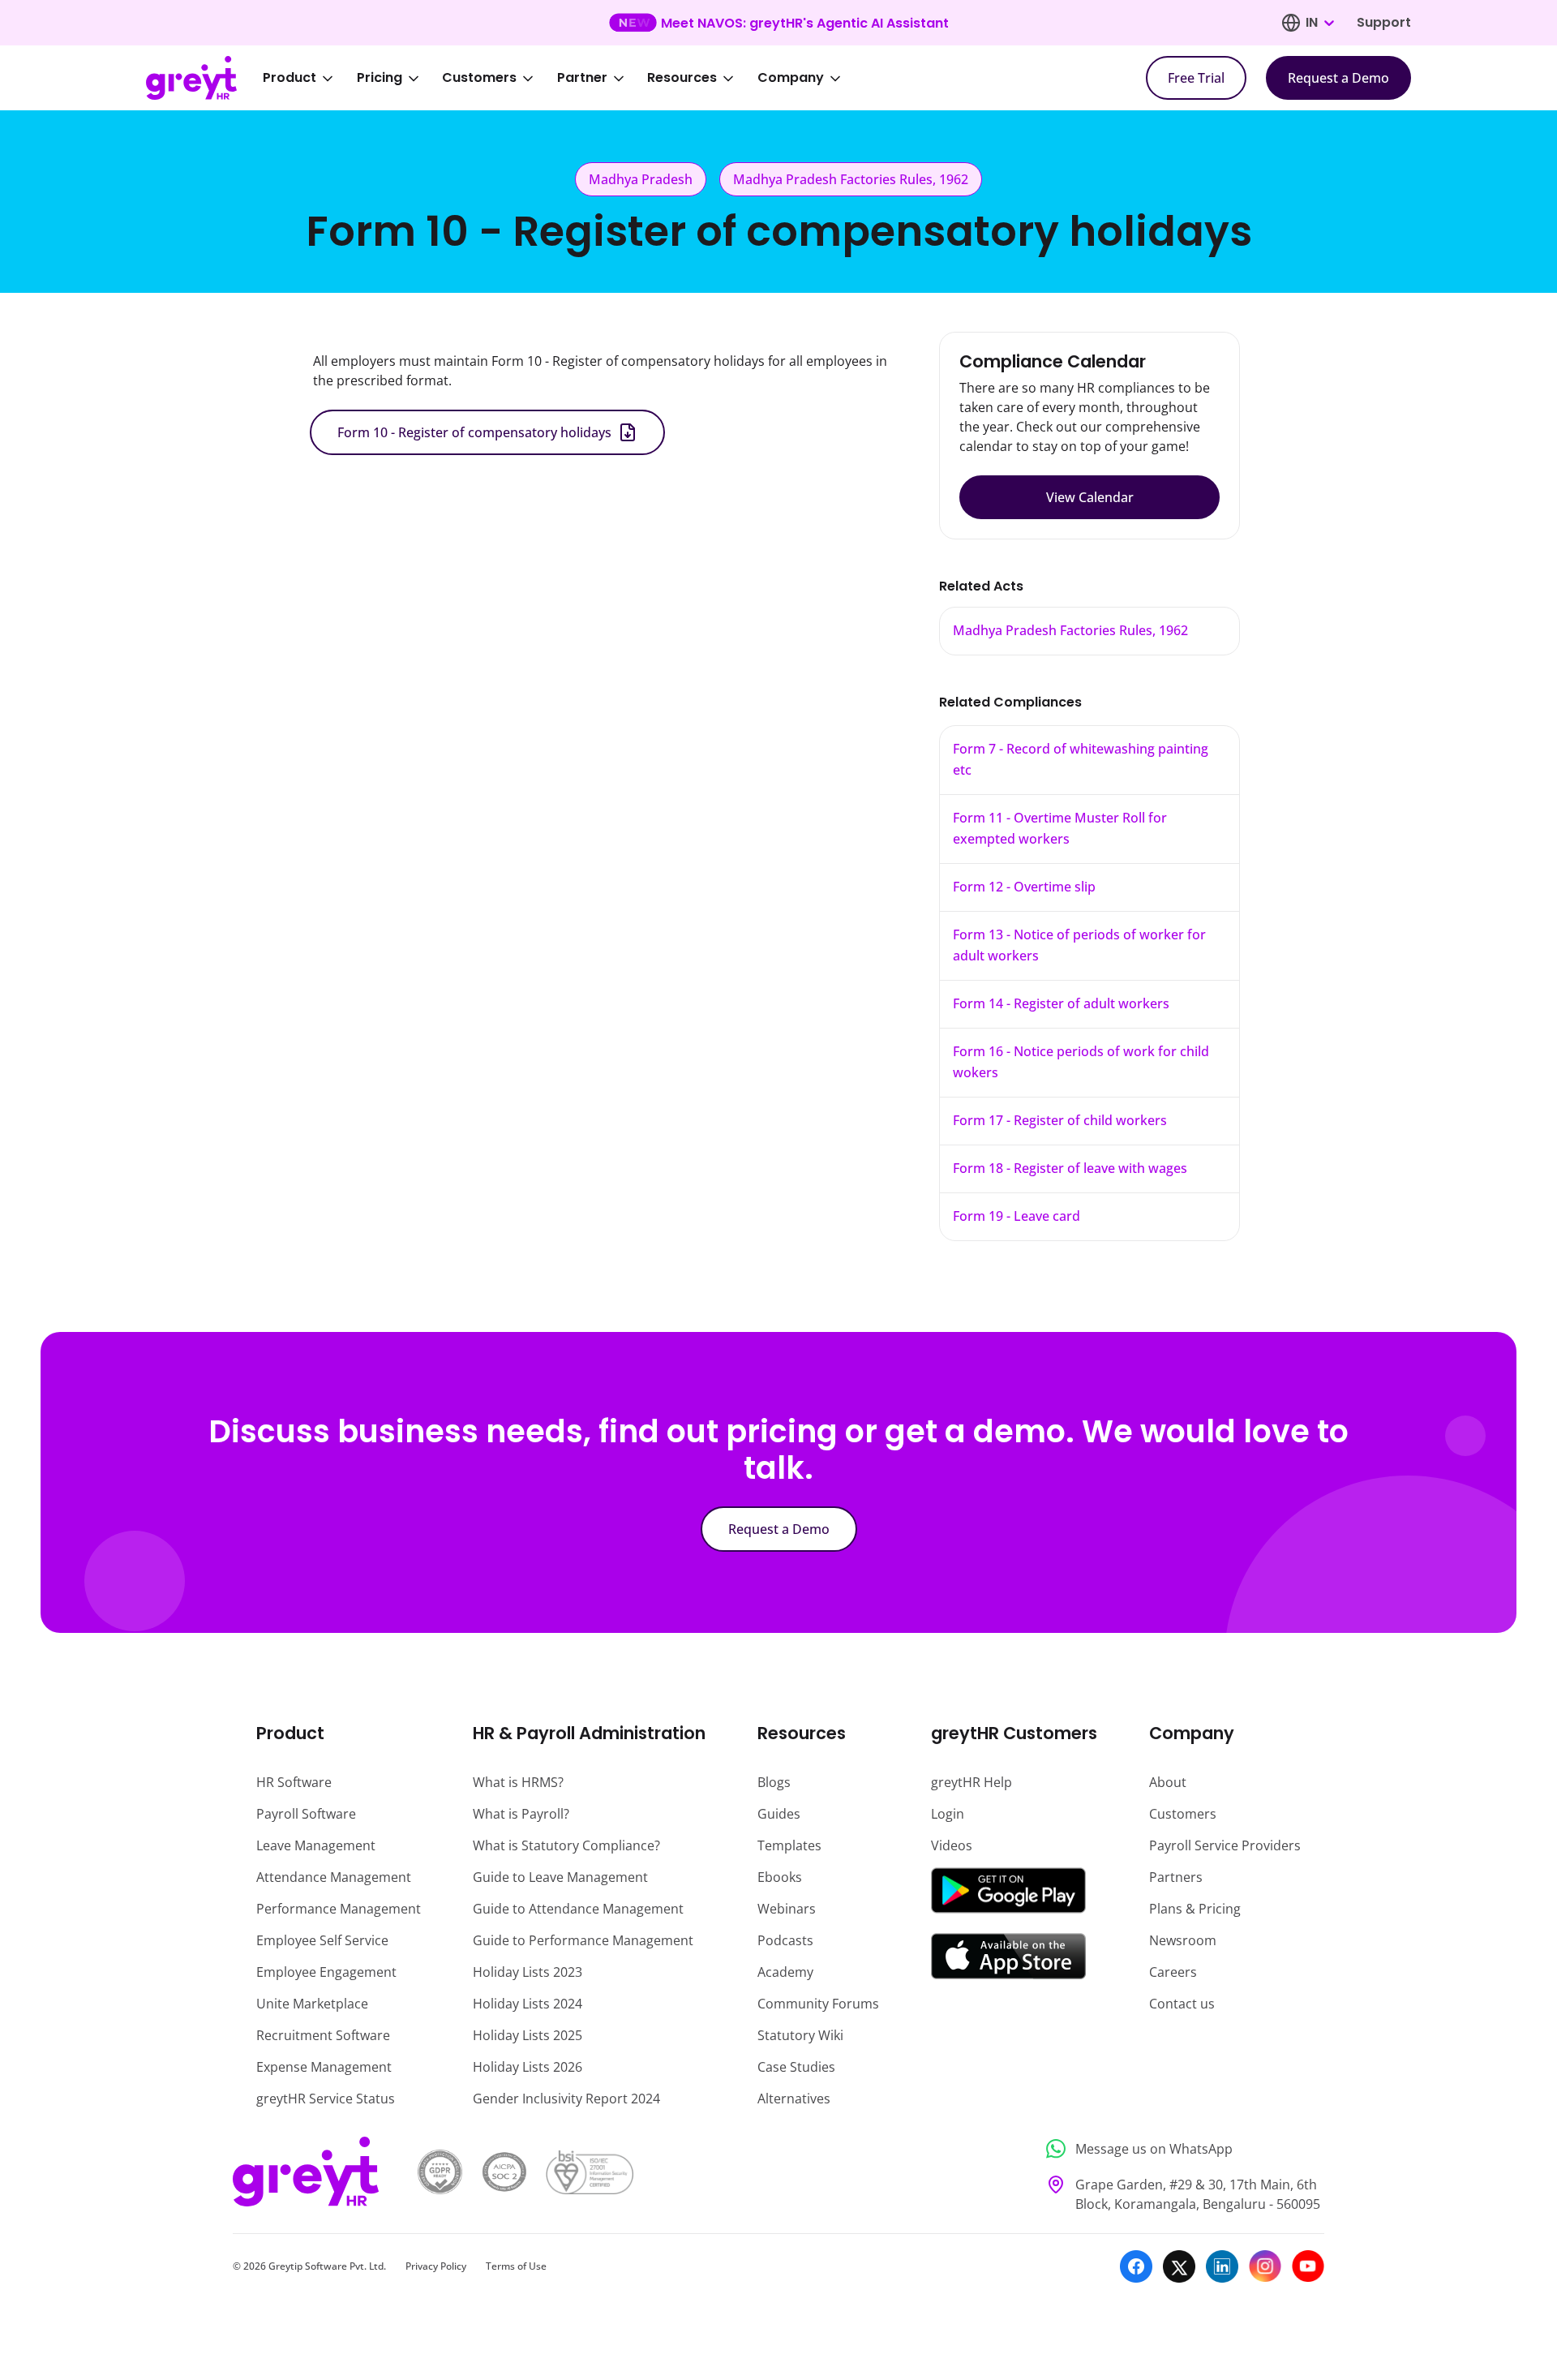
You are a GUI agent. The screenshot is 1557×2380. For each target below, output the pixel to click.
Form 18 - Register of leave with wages (1070, 1168)
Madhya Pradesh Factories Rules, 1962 (1070, 630)
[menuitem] (309, 78)
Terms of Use (516, 2266)
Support (1384, 22)
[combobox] (1319, 23)
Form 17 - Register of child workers (1060, 1120)
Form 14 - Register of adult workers (1061, 1003)
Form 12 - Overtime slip (1024, 887)
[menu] (563, 78)
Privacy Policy (436, 2266)
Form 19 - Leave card (1017, 1216)
